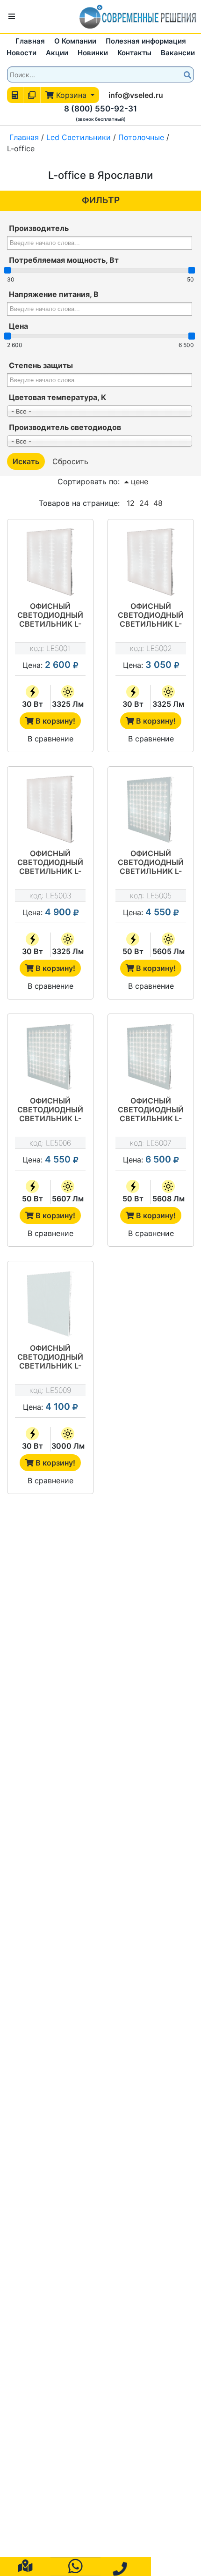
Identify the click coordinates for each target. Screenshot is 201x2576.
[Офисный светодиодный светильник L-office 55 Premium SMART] (50, 1057)
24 (144, 503)
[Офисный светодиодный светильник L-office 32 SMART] (151, 562)
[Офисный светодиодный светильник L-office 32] (50, 562)
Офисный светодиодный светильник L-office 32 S (50, 1358)
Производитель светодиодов (65, 427)
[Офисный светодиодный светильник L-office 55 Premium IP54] (151, 1057)
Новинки (93, 53)
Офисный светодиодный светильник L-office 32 (50, 616)
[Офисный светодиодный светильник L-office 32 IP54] (50, 809)
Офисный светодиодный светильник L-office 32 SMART (151, 616)
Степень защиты (41, 365)
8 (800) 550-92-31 (100, 109)
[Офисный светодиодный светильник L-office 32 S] (50, 1304)
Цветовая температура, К (57, 397)
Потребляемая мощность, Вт (64, 260)
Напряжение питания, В (54, 294)
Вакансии (178, 53)
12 (131, 503)
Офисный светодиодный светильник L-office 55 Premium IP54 (151, 1110)
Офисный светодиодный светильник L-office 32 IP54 (50, 863)
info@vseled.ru (136, 95)
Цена (18, 326)
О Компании (75, 41)
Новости (22, 53)
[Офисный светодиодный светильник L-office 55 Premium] (151, 809)
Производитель (39, 228)
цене (138, 481)
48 (158, 503)
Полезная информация (146, 41)
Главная (30, 41)
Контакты (134, 53)
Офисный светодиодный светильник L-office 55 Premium (151, 863)
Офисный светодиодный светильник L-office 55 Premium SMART (50, 1110)
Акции (57, 53)
